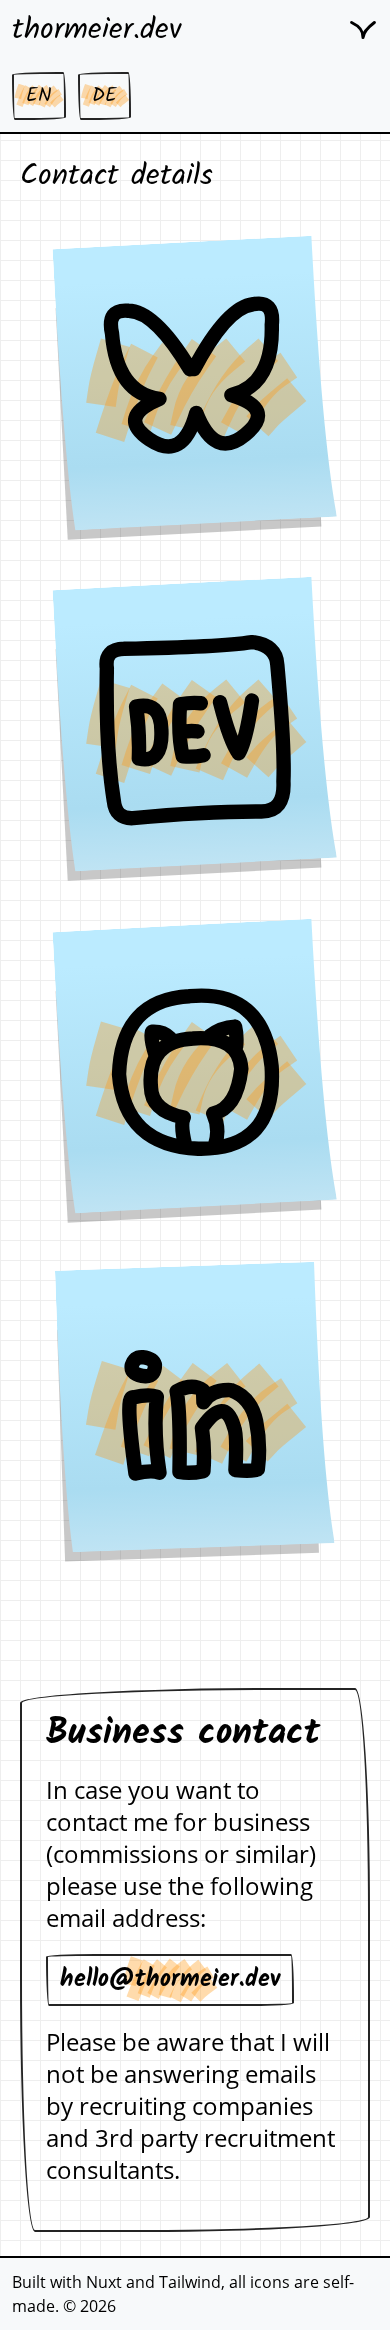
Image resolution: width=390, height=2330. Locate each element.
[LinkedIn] (195, 1413)
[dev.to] (195, 730)
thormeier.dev (97, 30)
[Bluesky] (195, 389)
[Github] (195, 1072)
